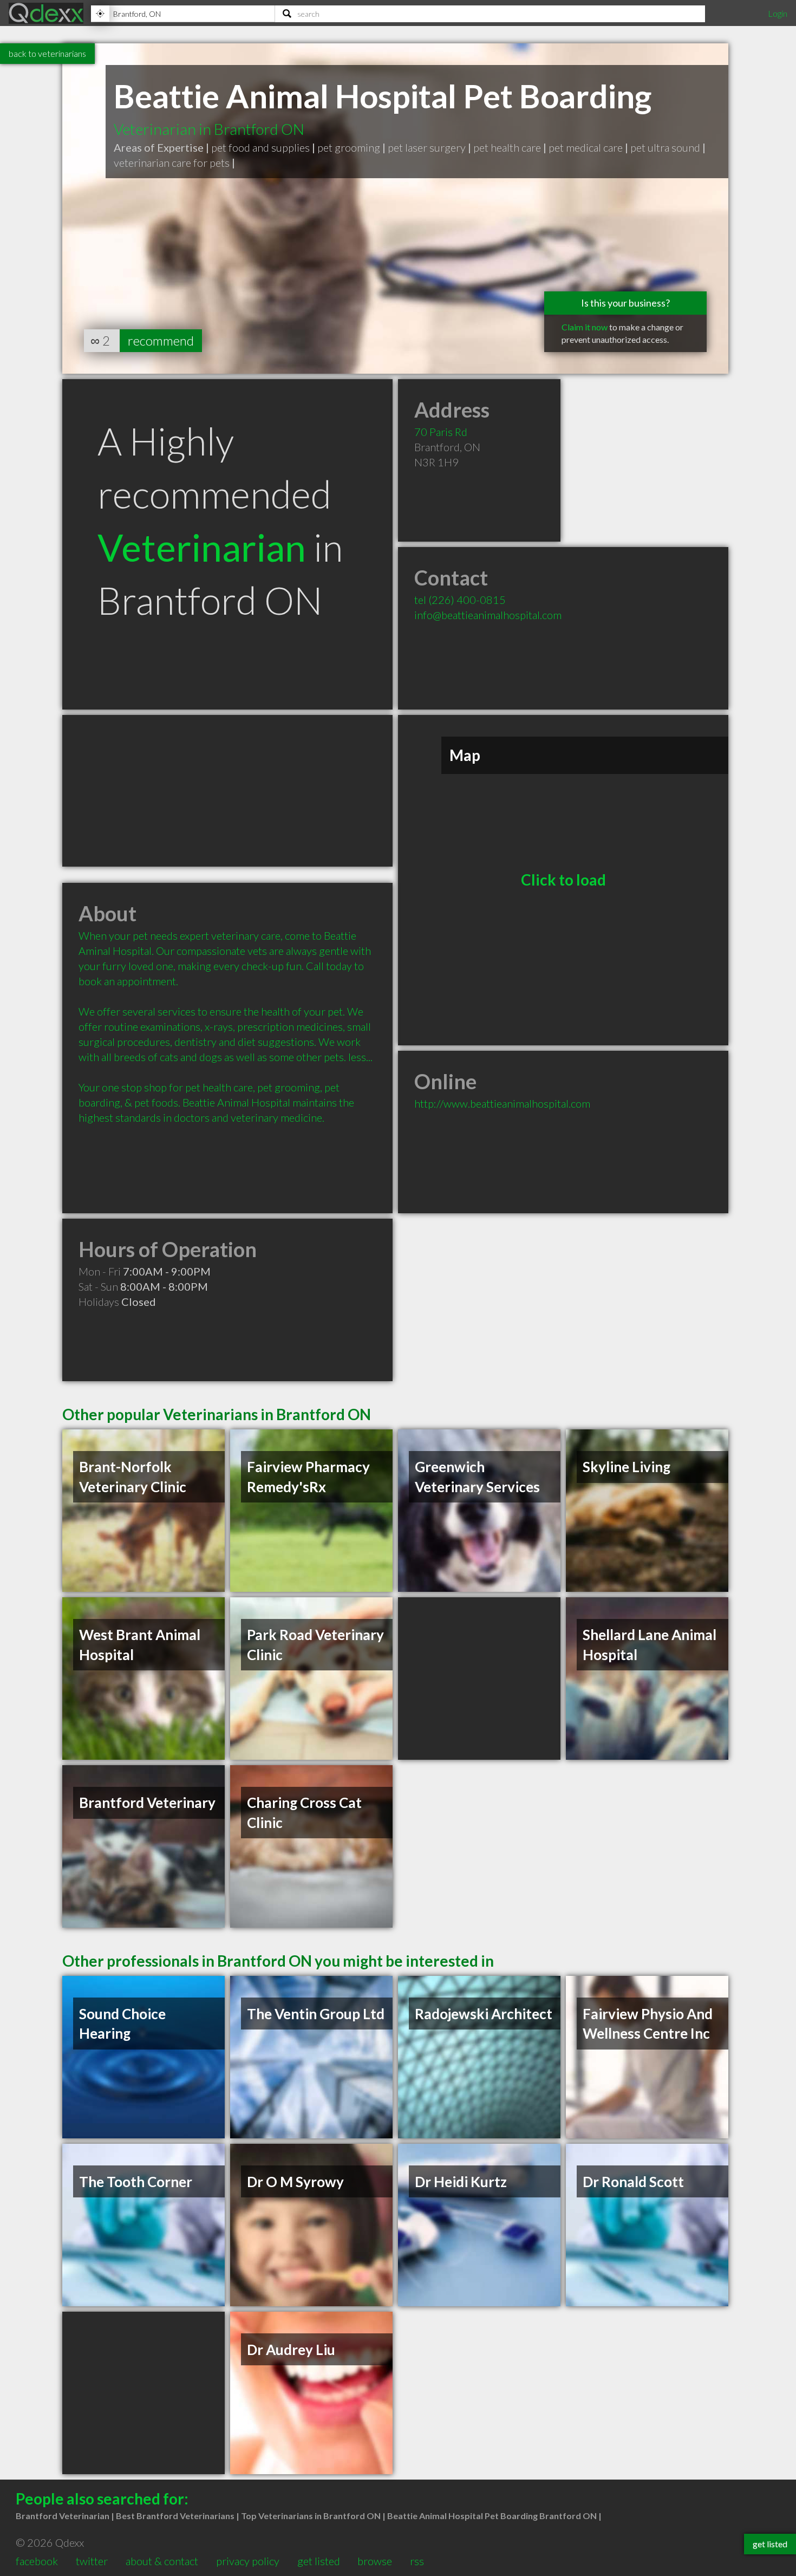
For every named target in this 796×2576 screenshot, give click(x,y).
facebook (37, 2561)
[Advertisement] (227, 791)
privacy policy (248, 2561)
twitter (92, 2561)
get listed (319, 2561)
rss (417, 2561)
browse (375, 2561)
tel (460, 600)
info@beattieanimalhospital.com (488, 615)
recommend (161, 340)
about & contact (162, 2561)
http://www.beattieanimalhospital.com (502, 1103)
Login (778, 13)
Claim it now (585, 327)
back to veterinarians (47, 53)
